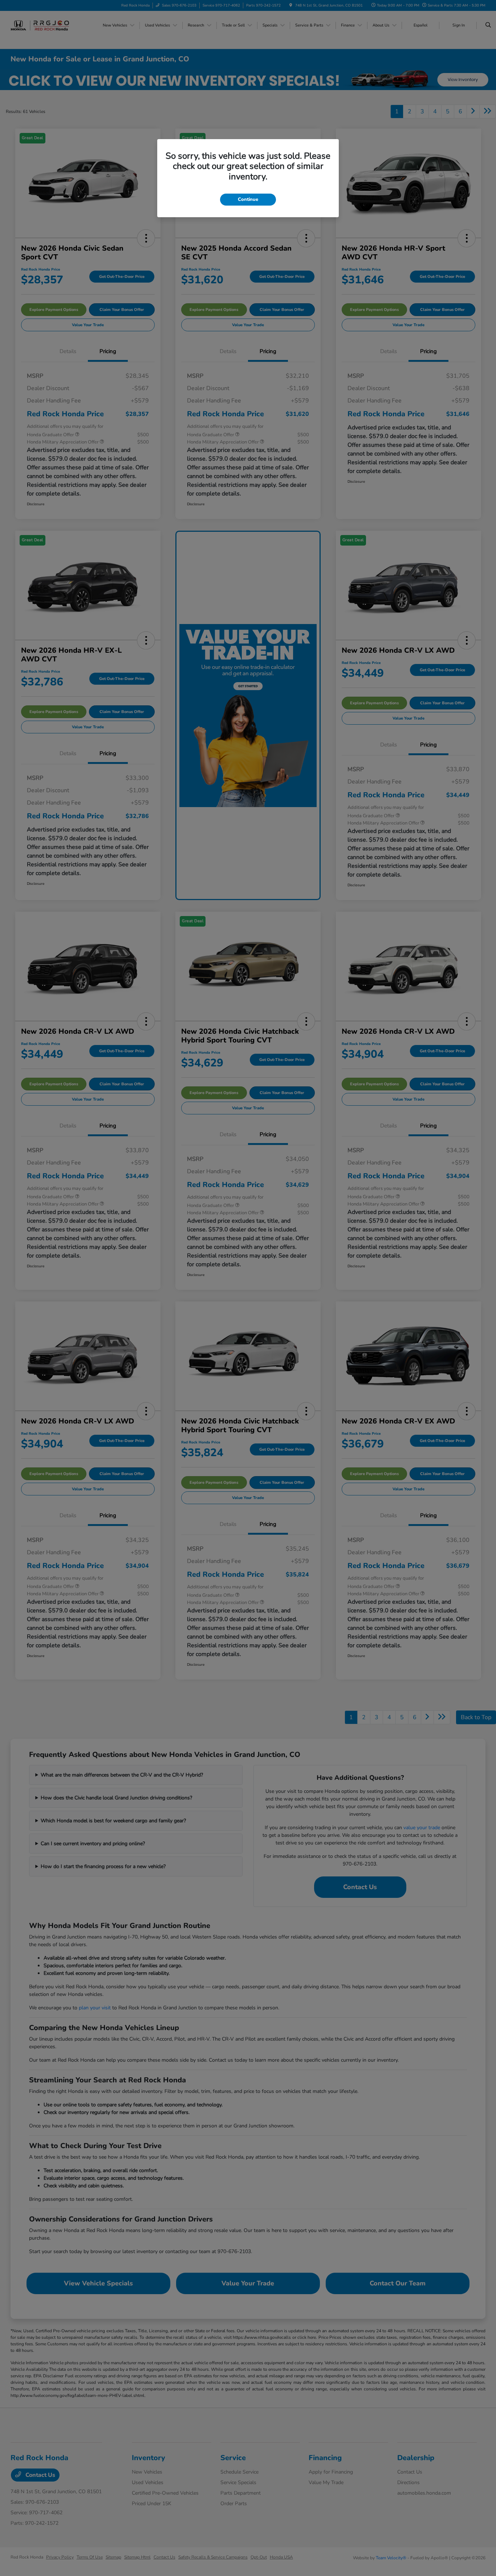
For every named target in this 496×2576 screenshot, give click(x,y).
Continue (248, 199)
